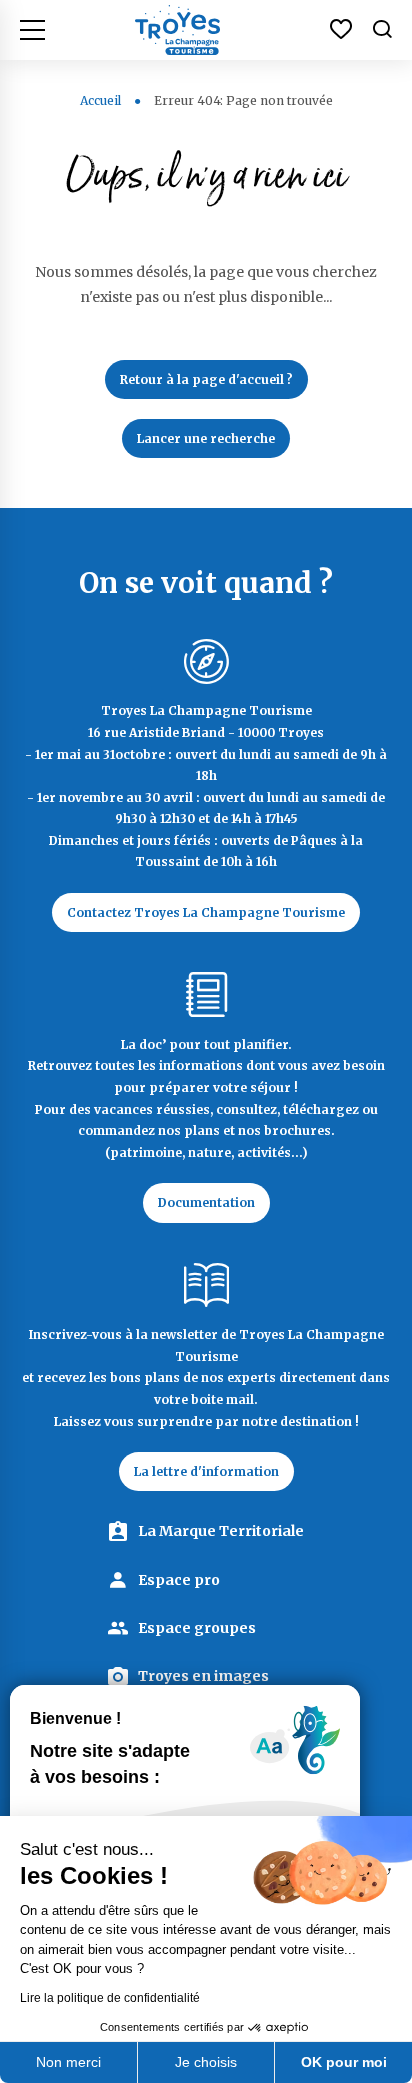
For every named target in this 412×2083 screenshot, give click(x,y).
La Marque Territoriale (221, 1531)
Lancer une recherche (206, 438)
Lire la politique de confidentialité (110, 1998)
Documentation (206, 1202)
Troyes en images (203, 1676)
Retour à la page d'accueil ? (206, 379)
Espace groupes (197, 1628)
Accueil (100, 100)
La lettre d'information (206, 1471)
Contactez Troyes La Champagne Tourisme (206, 912)
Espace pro (179, 1580)
